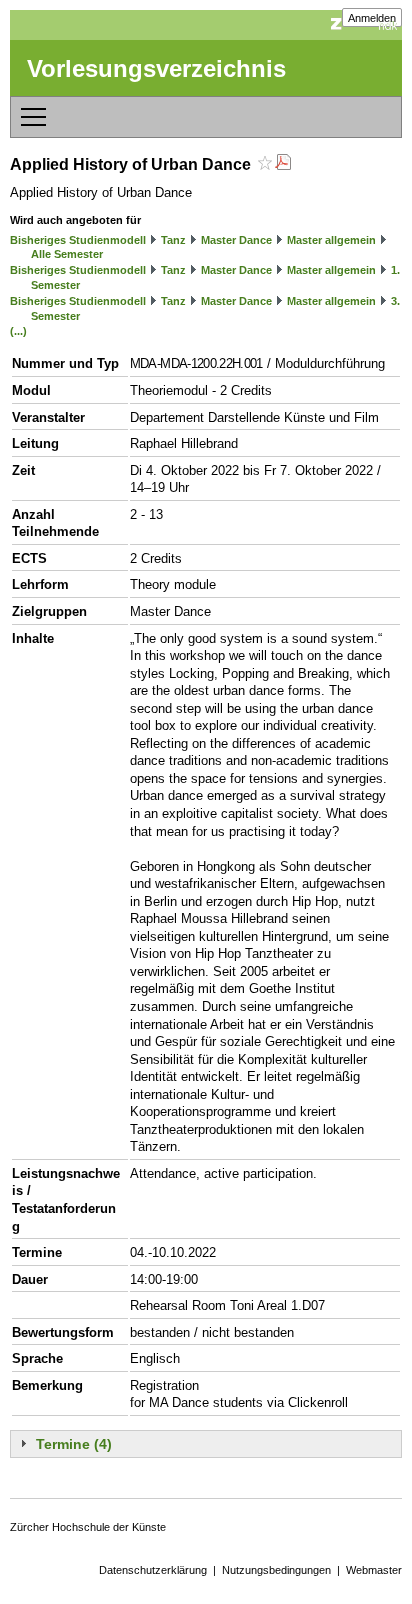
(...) (18, 331)
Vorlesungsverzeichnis (156, 68)
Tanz (173, 240)
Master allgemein (331, 240)
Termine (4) (74, 1444)
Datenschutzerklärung (153, 1570)
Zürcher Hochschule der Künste (88, 1527)
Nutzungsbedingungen (276, 1570)
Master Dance (236, 240)
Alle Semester (67, 254)
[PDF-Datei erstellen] (283, 164)
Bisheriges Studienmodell (78, 240)
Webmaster (374, 1570)
